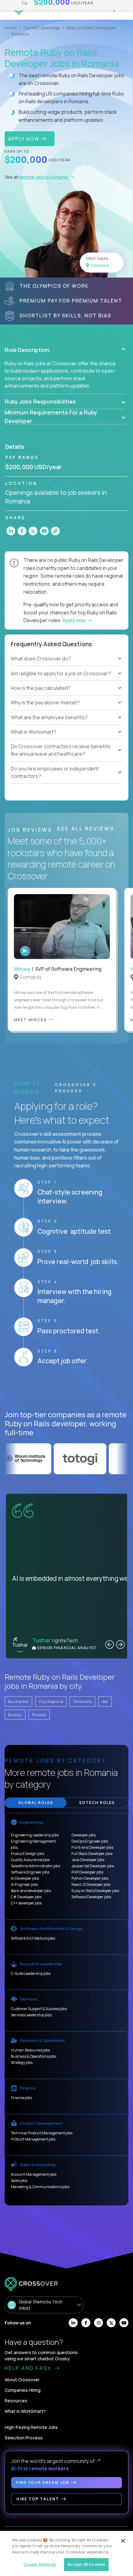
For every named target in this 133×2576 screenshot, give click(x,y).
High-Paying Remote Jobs (31, 2427)
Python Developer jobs (90, 1878)
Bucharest (18, 1701)
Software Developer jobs (91, 1897)
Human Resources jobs (30, 2050)
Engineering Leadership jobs (35, 1835)
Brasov (15, 1715)
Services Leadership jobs (31, 2015)
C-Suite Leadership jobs (31, 1973)
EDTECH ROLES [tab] (97, 1803)
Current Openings (42, 28)
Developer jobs (84, 1835)
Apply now (75, 620)
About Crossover (22, 2380)
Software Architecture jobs (33, 1938)
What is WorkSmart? (25, 2411)
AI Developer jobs (25, 1878)
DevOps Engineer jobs (90, 1841)
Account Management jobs (34, 2174)
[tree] (66, 681)
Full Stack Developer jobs (92, 1854)
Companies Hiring (23, 2390)
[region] (66, 2553)
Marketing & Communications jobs (40, 2187)
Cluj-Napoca (51, 1701)
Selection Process (24, 2438)
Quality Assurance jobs (30, 1860)
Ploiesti (39, 1715)
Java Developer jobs (88, 1860)
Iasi (105, 1701)
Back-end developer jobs (31, 1891)
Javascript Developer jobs (93, 1866)
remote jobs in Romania (44, 177)
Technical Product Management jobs (42, 2133)
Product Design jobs (28, 1854)
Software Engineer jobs (30, 1872)
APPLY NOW (25, 139)
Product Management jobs (33, 2139)
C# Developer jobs (26, 1897)
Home (11, 28)
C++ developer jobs (26, 1903)
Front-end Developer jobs (92, 1847)
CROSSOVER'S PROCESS (76, 1088)
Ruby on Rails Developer (91, 28)
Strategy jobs (22, 2062)
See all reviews (87, 829)
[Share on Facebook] (22, 531)
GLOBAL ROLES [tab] (36, 1803)
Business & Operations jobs (33, 2056)
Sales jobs (19, 2181)
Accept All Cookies (86, 2564)
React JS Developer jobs (91, 1884)
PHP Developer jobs (87, 1872)
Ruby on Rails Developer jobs (95, 1891)
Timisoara (82, 1701)
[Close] (123, 2541)
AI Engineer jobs (24, 1884)
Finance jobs (21, 2098)
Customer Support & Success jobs (39, 2009)
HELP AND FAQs (29, 2368)
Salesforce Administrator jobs (35, 1866)
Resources (16, 2401)
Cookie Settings (40, 2564)
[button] (65, 350)
